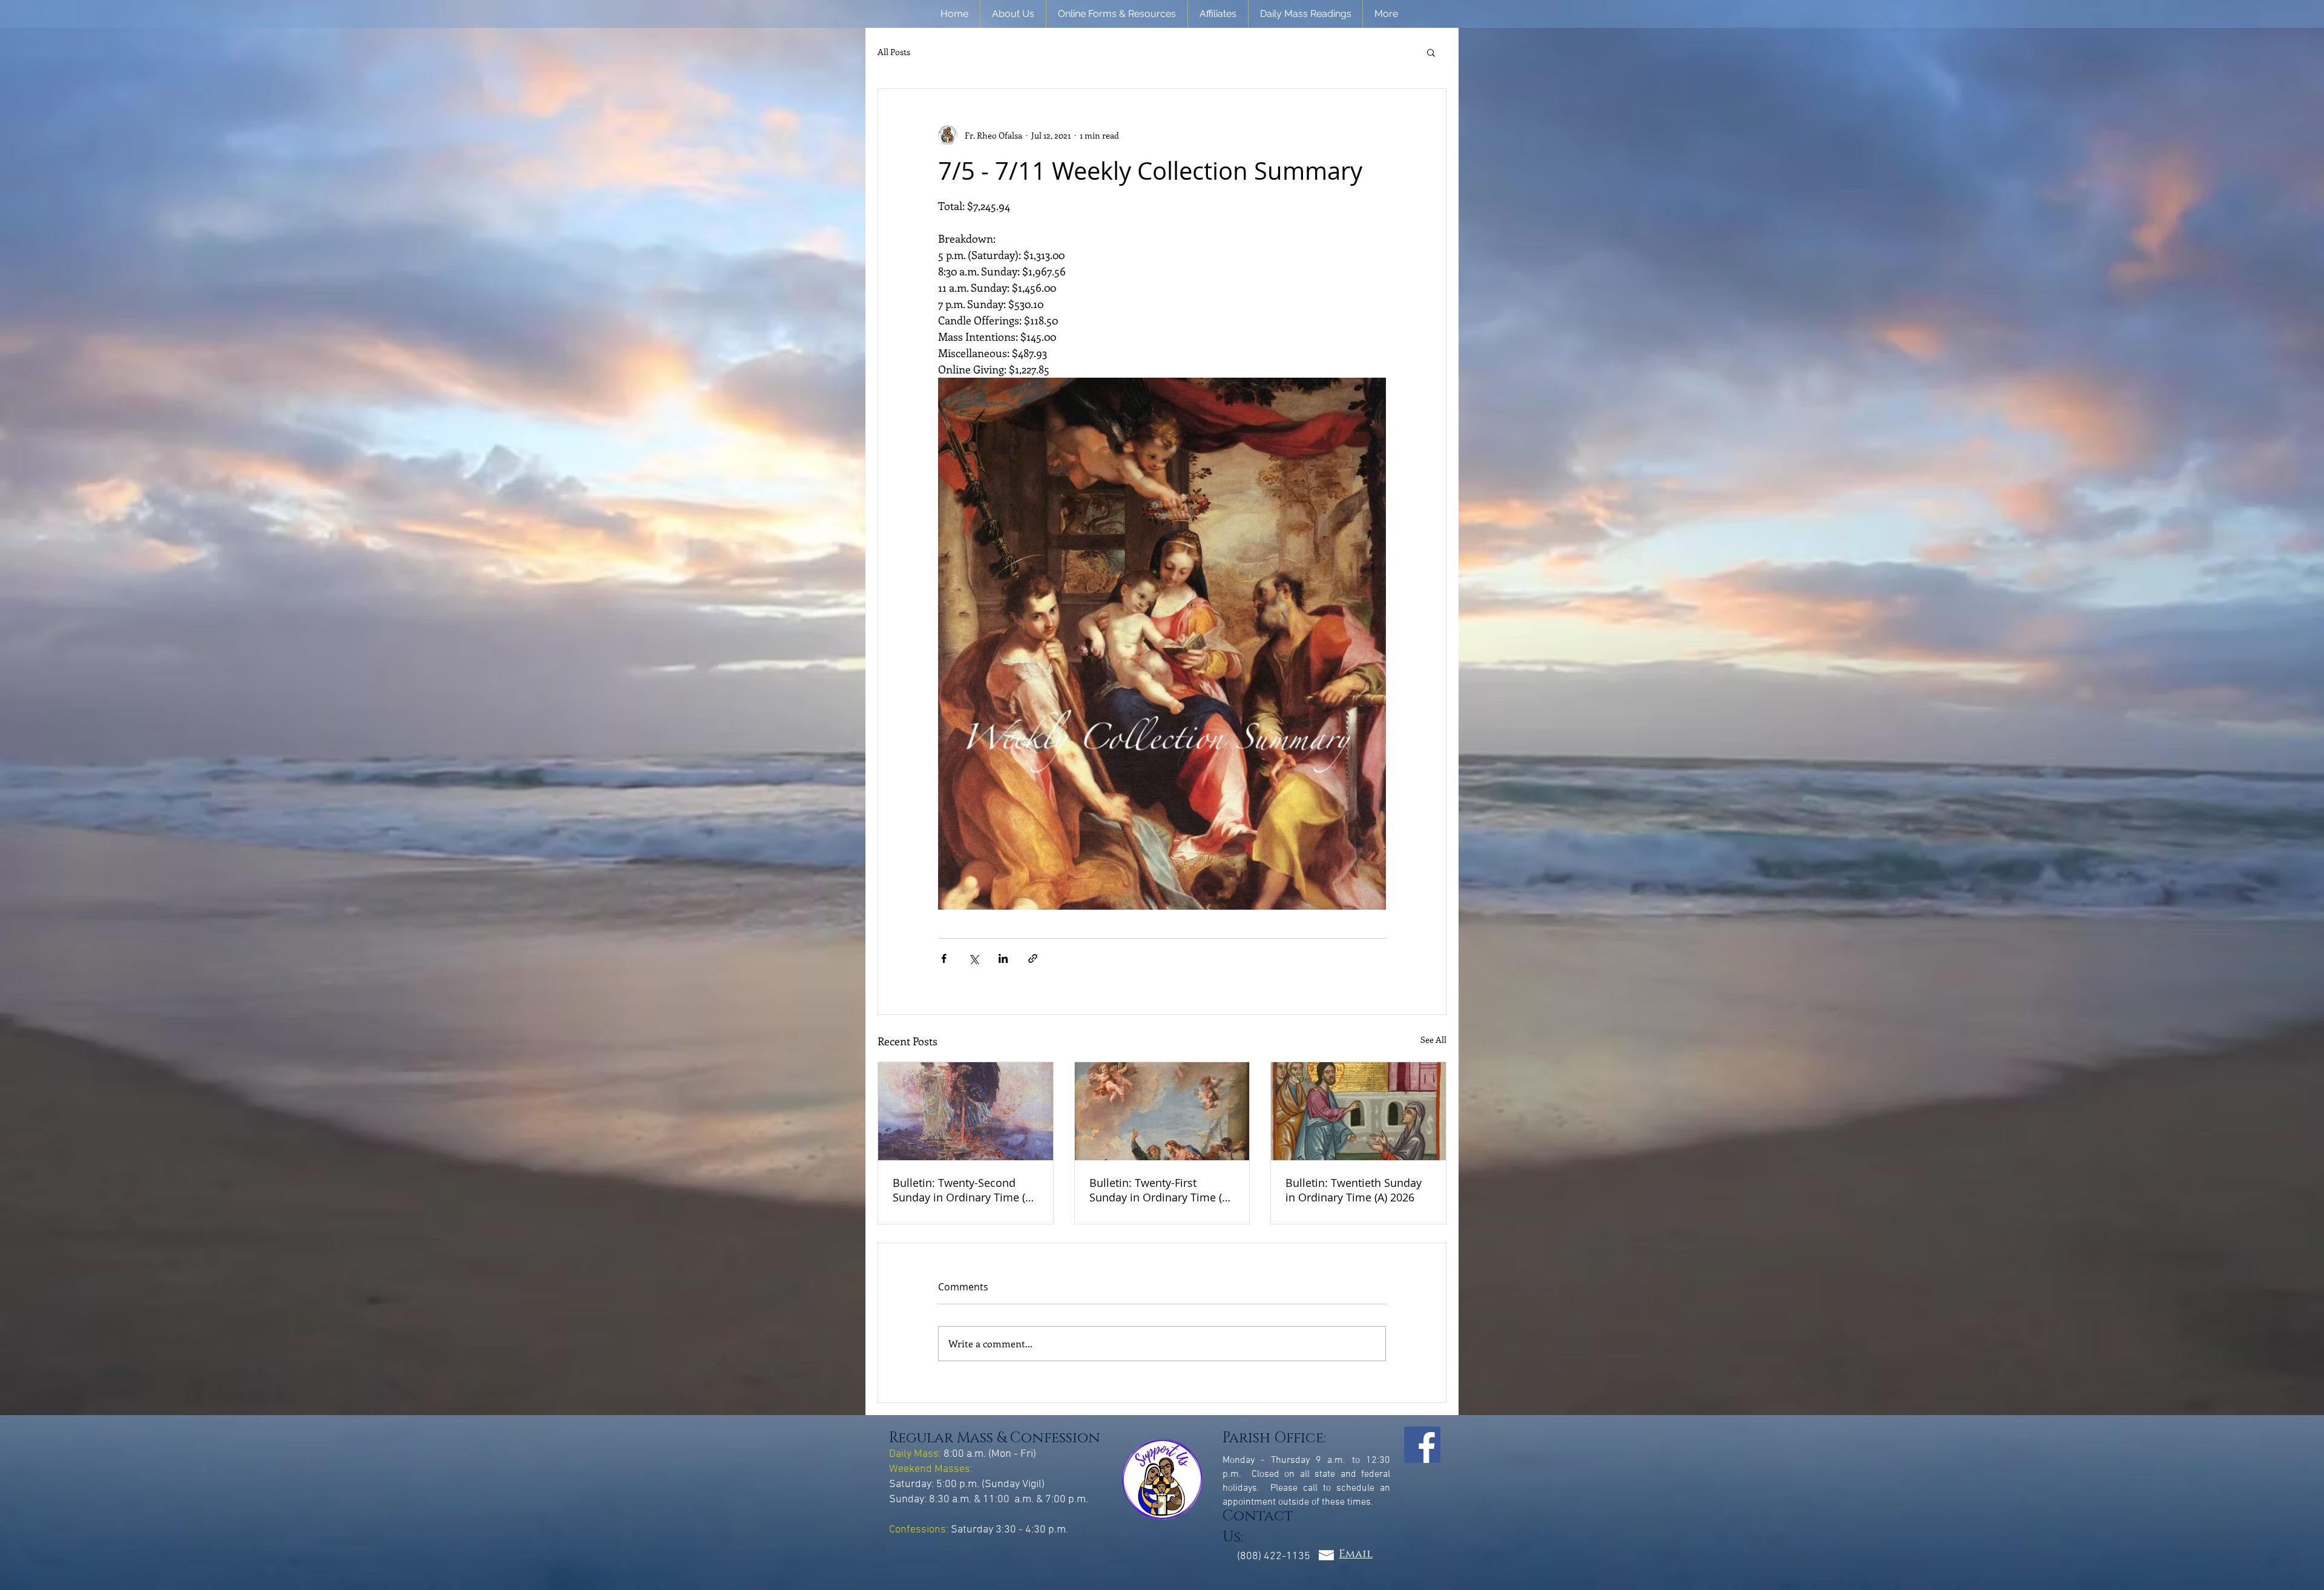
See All (1433, 1040)
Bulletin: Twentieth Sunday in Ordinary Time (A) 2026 (1354, 1190)
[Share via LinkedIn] (1003, 958)
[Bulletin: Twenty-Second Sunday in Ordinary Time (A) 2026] (966, 1111)
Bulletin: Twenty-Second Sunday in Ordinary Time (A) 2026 (964, 1190)
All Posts (894, 52)
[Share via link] (1033, 958)
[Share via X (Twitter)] (973, 958)
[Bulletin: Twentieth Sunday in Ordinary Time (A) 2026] (1358, 1111)
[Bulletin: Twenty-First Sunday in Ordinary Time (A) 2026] (1162, 1111)
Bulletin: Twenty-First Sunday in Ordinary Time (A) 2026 (1160, 1190)
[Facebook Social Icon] (1422, 1445)
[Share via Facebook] (944, 958)
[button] (1013, 14)
